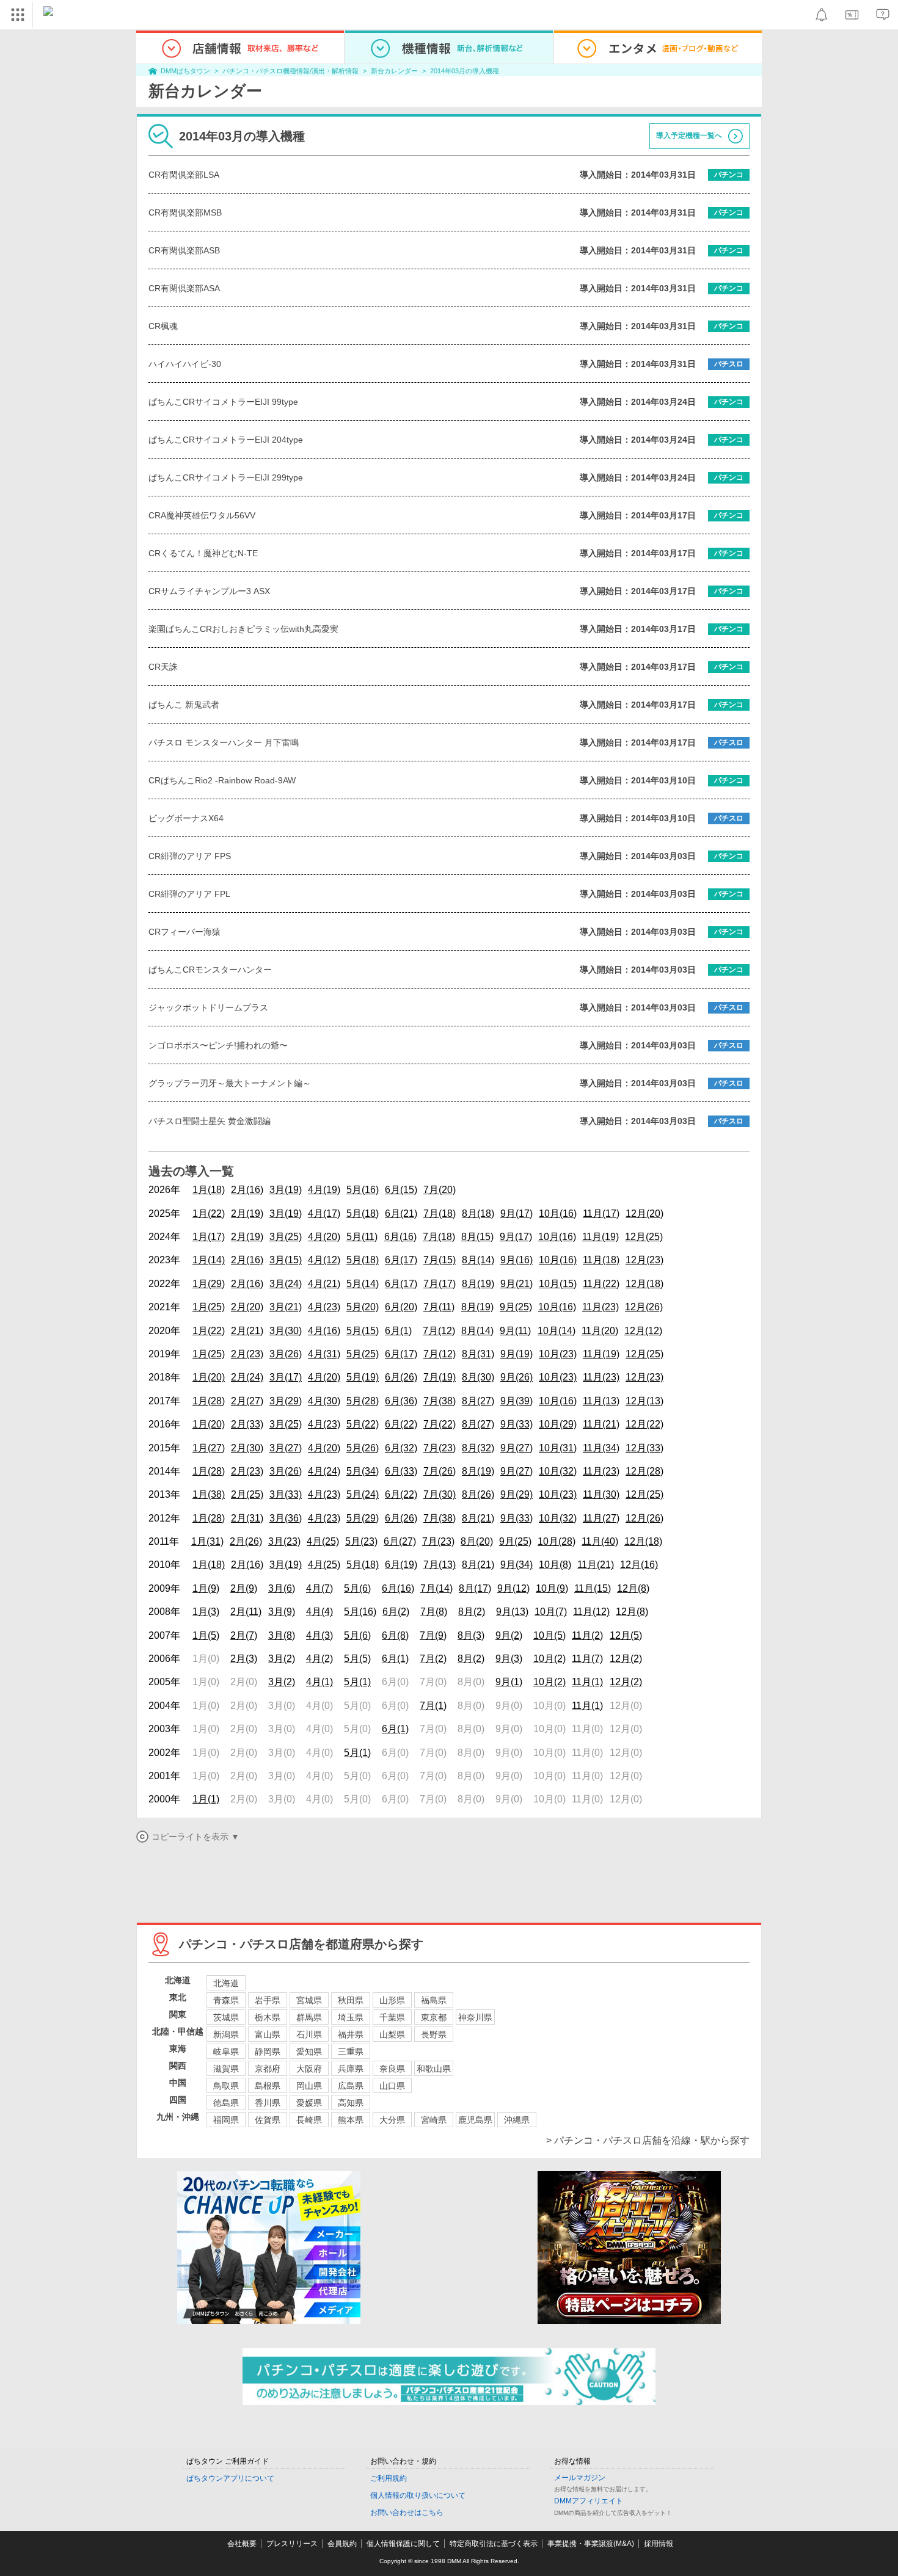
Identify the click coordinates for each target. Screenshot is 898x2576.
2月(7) (244, 1635)
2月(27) (247, 1401)
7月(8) (434, 1612)
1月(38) (209, 1494)
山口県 (392, 2086)
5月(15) (363, 1331)
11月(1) (587, 1682)
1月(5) (206, 1635)
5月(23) (361, 1541)
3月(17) (286, 1377)
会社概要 (242, 2544)
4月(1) (319, 1682)
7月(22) (440, 1424)
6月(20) (401, 1307)
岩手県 (268, 2000)
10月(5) (549, 1635)
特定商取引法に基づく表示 (494, 2544)
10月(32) (558, 1471)
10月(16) (558, 1214)
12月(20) (644, 1214)
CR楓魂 (163, 326)
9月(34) (517, 1565)
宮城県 (309, 2000)
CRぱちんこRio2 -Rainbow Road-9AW (222, 780)
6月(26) (401, 1377)
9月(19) (517, 1354)
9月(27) (517, 1448)
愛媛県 (309, 2103)
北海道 (226, 1983)
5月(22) (363, 1424)
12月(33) (644, 1448)
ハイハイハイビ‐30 (185, 364)
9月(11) (515, 1331)
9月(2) (509, 1635)
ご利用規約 (389, 2478)
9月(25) (516, 1307)
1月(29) (209, 1284)
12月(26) (644, 1307)
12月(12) (643, 1331)
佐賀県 (268, 2120)
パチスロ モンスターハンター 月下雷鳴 (224, 742)
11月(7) (587, 1659)
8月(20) (477, 1541)
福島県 (434, 2000)
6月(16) (400, 1237)
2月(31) (247, 1518)
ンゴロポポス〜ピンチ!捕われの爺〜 (218, 1045)
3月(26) (286, 1354)
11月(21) (601, 1424)
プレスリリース (292, 2544)
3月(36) (286, 1518)
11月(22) (601, 1284)
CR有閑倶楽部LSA (184, 175)
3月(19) (286, 1190)
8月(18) (478, 1214)
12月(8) (633, 1588)
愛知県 (309, 2052)
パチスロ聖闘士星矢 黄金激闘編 (210, 1121)
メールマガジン (580, 2478)
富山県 (268, 2034)
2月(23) (247, 1354)
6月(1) (398, 1331)
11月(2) (587, 1635)
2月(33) (247, 1424)
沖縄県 (517, 2120)
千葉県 (392, 2017)
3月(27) (286, 1448)
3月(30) (286, 1331)
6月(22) (401, 1424)
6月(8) (395, 1635)
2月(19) (247, 1214)
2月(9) (244, 1588)
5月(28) (363, 1401)
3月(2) (282, 1659)
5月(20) (363, 1307)
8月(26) (478, 1494)
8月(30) (478, 1377)
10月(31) (558, 1448)
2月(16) (247, 1190)
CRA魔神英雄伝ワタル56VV (202, 515)
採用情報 (659, 2544)
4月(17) (324, 1214)
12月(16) (639, 1565)
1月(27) (209, 1448)
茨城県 (226, 2017)
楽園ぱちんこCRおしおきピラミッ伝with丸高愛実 (243, 629)
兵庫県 (351, 2069)
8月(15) (477, 1237)
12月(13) (644, 1401)
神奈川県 (475, 2017)
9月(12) (513, 1588)
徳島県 (226, 2103)
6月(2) (396, 1612)
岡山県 (309, 2086)
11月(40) (600, 1541)
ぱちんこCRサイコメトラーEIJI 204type (226, 440)
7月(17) (440, 1284)
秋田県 (351, 2000)
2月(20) (247, 1307)
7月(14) (436, 1588)
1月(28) (209, 1401)
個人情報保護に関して (403, 2544)
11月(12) (591, 1612)
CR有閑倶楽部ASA (184, 288)
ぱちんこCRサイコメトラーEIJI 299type (226, 477)
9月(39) (517, 1401)
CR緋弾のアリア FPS (190, 856)
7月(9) (433, 1635)
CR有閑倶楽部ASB (184, 250)
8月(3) (471, 1635)
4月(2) (319, 1659)
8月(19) (478, 1284)
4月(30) (324, 1401)
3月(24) (286, 1284)
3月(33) (286, 1494)
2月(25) (247, 1494)
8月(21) (478, 1518)
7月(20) (440, 1190)
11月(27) (601, 1518)
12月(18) (644, 1284)
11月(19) (600, 1237)
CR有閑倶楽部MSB (185, 212)
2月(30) (247, 1448)
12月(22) (644, 1424)
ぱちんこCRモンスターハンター (210, 970)
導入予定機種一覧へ (689, 136)
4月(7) (319, 1588)
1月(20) (209, 1377)
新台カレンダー (394, 71)
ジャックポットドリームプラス (208, 1007)
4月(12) (324, 1260)
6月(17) (401, 1260)
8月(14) (478, 1260)
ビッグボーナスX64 (186, 818)
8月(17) (475, 1588)
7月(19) (440, 1377)
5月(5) (357, 1659)
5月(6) (357, 1588)
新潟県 (226, 2034)
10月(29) (558, 1424)
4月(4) (319, 1612)
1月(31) (207, 1541)
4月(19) (324, 1190)
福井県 (351, 2034)
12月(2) (626, 1659)
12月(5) (626, 1635)
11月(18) (601, 1260)
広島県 (351, 2086)
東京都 (434, 2017)
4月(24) (324, 1471)
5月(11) (362, 1237)
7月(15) (440, 1260)
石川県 (309, 2034)
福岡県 (226, 2120)
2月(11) (246, 1612)
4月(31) (324, 1354)
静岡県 (268, 2052)
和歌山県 (434, 2069)
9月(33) (517, 1424)
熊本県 (351, 2120)
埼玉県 (351, 2017)
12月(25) (644, 1237)
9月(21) (517, 1284)
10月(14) (557, 1331)
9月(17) (517, 1214)
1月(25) (209, 1307)
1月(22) (209, 1214)
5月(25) (363, 1354)
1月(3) (206, 1612)
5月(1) (357, 1682)
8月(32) (478, 1448)
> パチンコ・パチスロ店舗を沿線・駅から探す (648, 2140)
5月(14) (363, 1284)
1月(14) (209, 1260)
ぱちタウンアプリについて (230, 2478)
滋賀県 (226, 2069)
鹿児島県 (475, 2120)
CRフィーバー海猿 (184, 932)
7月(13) (440, 1565)
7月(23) (440, 1448)
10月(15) (558, 1284)
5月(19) (363, 1377)
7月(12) (439, 1331)
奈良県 (392, 2069)
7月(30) (440, 1494)
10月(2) (549, 1659)
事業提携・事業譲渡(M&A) (591, 2544)
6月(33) (401, 1471)
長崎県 (309, 2120)
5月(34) (363, 1471)
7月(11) (439, 1307)
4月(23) (324, 1307)
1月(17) (209, 1237)
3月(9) (282, 1612)
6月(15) (401, 1190)
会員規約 (342, 2544)
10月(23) (558, 1354)
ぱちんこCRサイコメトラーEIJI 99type (223, 402)
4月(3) (319, 1635)
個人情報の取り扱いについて (418, 2495)
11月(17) (601, 1214)
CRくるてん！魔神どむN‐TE (203, 553)
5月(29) (363, 1518)
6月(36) (401, 1401)
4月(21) (324, 1284)
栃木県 (268, 2017)
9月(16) (517, 1260)
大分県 (392, 2120)
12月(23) (644, 1260)
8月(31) (478, 1354)
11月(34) (601, 1448)
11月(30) (601, 1494)
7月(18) (440, 1214)
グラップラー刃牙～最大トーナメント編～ (230, 1083)
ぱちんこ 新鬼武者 (184, 705)
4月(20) (324, 1237)
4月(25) (323, 1541)
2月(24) (247, 1377)
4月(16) (324, 1331)
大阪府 (309, 2069)
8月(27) (478, 1401)
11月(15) (593, 1588)
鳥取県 (226, 2086)
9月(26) (517, 1377)
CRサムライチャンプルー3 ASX (209, 591)
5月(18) (363, 1214)
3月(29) (286, 1401)
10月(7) (551, 1612)
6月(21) (401, 1214)
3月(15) (286, 1260)
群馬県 (309, 2017)
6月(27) (400, 1541)
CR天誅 (163, 667)
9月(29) (517, 1494)
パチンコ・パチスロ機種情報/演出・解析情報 (290, 71)
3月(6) (282, 1588)
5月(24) (363, 1494)
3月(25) (286, 1237)
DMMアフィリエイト (589, 2501)
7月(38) (440, 1401)
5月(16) (363, 1190)
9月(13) (512, 1612)
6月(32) (401, 1448)
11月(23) (600, 1307)
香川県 (268, 2103)
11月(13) (601, 1401)
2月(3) (244, 1659)
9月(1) (509, 1682)
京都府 (268, 2069)
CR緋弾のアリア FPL (189, 894)
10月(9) (552, 1588)
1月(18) (209, 1190)
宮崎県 (434, 2120)
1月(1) (206, 1799)
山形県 (392, 2000)
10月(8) (555, 1565)
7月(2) (433, 1659)
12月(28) (644, 1471)
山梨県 (392, 2034)
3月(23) (284, 1541)
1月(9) (206, 1588)
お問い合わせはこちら (407, 2513)
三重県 (351, 2052)
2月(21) (247, 1331)
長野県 (434, 2034)
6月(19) (401, 1565)
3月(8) (282, 1635)
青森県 (226, 2000)
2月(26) (246, 1541)
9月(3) (509, 1659)
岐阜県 (226, 2052)
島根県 (268, 2086)
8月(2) (472, 1612)
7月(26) (440, 1471)
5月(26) (363, 1448)
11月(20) (600, 1331)
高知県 (351, 2103)
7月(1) (433, 1706)
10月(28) (557, 1541)
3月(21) (286, 1307)
